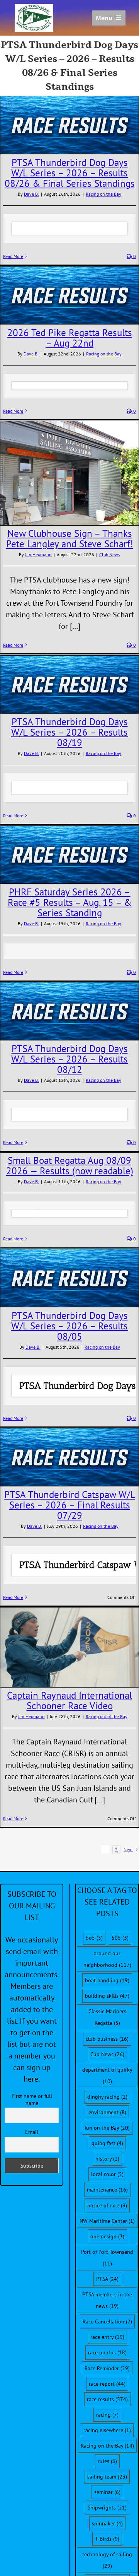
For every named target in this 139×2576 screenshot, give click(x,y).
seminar (107, 2492)
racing (107, 2415)
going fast (107, 2143)
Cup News (107, 2054)
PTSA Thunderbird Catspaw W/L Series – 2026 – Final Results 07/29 (70, 1505)
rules (107, 2461)
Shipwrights (107, 2508)
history (107, 2159)
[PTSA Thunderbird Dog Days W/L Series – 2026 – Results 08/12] (69, 1011)
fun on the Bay (107, 2128)
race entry (107, 2337)
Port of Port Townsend (107, 2258)
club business (107, 2039)
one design (107, 2236)
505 (120, 1938)
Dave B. (31, 194)
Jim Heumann (38, 554)
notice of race (107, 2205)
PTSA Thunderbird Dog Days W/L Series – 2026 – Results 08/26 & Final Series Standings (70, 173)
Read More (13, 256)
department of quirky (107, 2075)
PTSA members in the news (107, 2300)
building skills (107, 1996)
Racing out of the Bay (107, 1716)
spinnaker (107, 2523)
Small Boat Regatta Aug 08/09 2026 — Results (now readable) (70, 1166)
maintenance (107, 2190)
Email (32, 2132)
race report (107, 2384)
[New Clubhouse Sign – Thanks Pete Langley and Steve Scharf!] (69, 473)
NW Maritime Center (107, 2221)
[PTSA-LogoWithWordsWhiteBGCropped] (34, 8)
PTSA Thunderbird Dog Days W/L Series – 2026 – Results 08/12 (69, 1059)
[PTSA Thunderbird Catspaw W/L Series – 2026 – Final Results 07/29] (69, 1457)
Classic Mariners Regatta (107, 2017)
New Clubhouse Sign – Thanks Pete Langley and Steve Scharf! (70, 539)
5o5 (94, 1938)
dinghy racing (107, 2097)
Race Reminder (107, 2368)
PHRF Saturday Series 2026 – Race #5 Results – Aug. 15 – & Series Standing (70, 902)
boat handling (107, 1980)
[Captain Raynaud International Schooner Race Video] (69, 1647)
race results (107, 2399)
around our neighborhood (107, 1959)
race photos (107, 2352)
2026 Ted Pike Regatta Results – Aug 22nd (70, 338)
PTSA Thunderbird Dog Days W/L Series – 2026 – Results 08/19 (69, 732)
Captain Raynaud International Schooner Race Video (69, 1701)
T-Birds (107, 2539)
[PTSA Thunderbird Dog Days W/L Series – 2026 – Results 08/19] (69, 684)
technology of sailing (107, 2560)
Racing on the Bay (103, 194)
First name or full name (32, 2099)
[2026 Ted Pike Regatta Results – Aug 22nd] (69, 295)
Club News (110, 554)
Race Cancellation (107, 2321)
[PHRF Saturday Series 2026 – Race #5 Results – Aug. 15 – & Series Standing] (69, 855)
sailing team (107, 2477)
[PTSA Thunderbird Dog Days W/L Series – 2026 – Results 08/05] (69, 1278)
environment (107, 2112)
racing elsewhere (107, 2430)
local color (107, 2174)
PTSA (107, 2279)
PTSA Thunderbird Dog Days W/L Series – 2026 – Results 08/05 (69, 1326)
